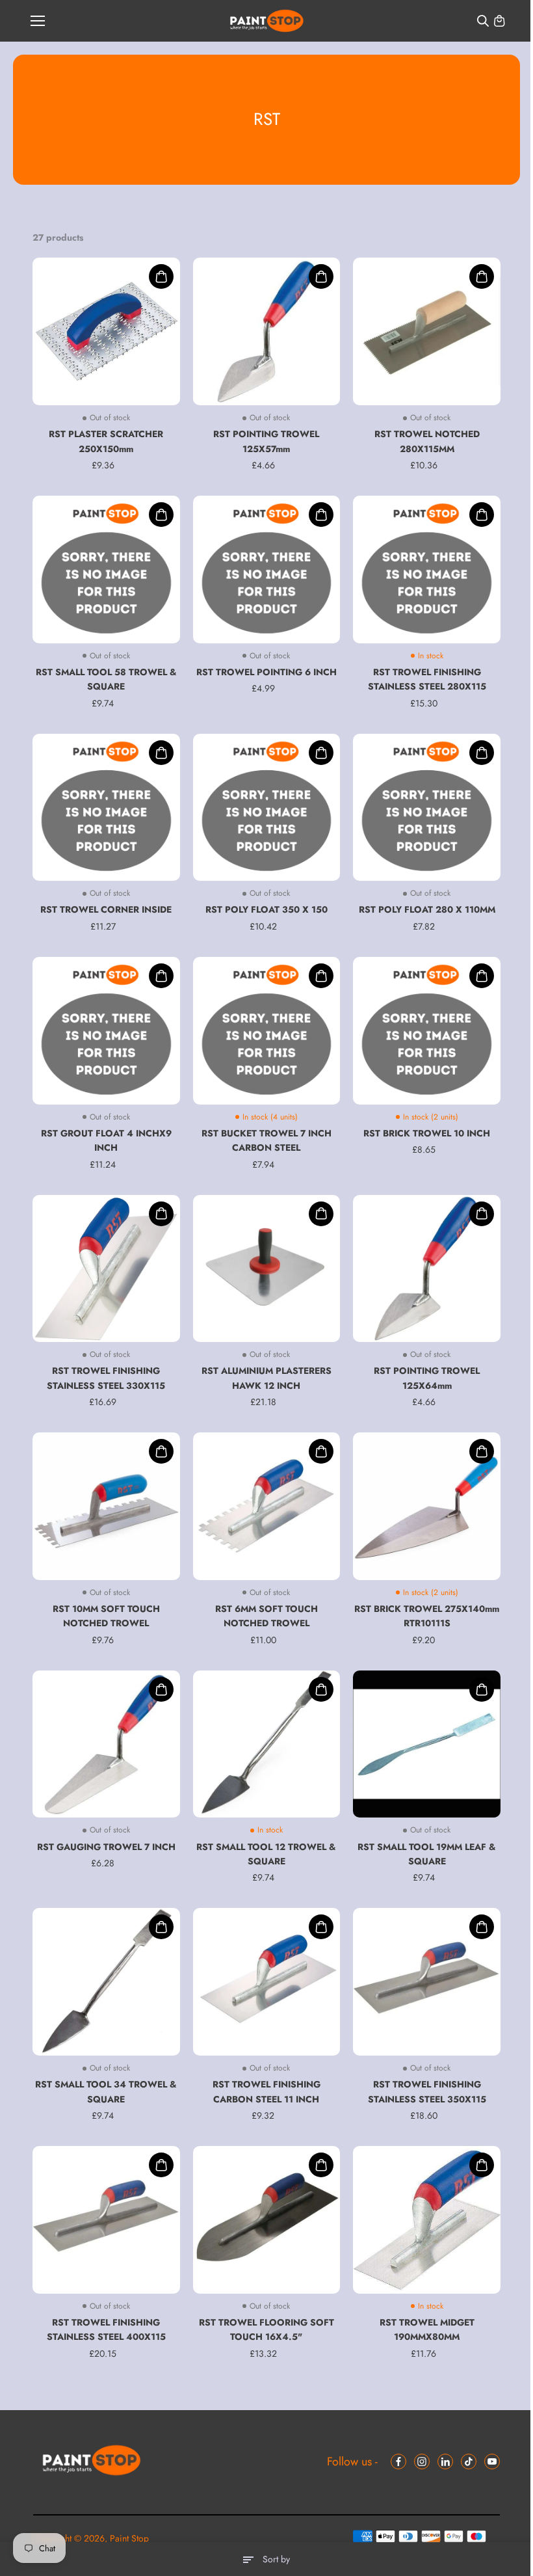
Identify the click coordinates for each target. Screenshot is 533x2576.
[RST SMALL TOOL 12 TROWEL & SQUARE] (267, 1744)
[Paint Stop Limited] (267, 21)
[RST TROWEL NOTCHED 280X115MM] (427, 331)
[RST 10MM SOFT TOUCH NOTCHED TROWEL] (106, 1506)
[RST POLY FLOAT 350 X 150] (267, 808)
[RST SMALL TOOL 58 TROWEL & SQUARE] (106, 570)
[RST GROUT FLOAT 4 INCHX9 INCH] (106, 1031)
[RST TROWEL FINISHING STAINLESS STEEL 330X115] (106, 1269)
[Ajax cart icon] (499, 21)
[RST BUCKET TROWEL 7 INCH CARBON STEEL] (267, 1031)
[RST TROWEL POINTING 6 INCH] (267, 570)
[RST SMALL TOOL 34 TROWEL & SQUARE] (106, 1982)
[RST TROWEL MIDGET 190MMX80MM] (427, 2220)
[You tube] (492, 2462)
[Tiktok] (469, 2462)
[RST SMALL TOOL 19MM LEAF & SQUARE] (427, 1744)
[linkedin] (445, 2462)
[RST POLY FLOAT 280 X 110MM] (427, 808)
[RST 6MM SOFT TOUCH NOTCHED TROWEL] (267, 1506)
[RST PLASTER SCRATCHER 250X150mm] (106, 331)
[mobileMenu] (38, 21)
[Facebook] (398, 2462)
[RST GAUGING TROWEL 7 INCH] (106, 1744)
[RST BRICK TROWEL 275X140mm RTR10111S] (427, 1506)
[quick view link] (161, 276)
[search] (483, 21)
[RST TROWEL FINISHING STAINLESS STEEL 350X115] (427, 1982)
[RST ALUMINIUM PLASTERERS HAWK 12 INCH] (267, 1269)
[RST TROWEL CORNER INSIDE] (106, 808)
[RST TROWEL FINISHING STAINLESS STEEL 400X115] (106, 2220)
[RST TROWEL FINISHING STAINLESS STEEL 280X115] (427, 570)
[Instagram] (422, 2462)
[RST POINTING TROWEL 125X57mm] (267, 331)
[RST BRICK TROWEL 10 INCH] (427, 1031)
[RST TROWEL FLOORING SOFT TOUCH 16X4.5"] (267, 2220)
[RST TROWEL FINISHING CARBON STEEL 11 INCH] (267, 1982)
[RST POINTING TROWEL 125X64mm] (427, 1269)
